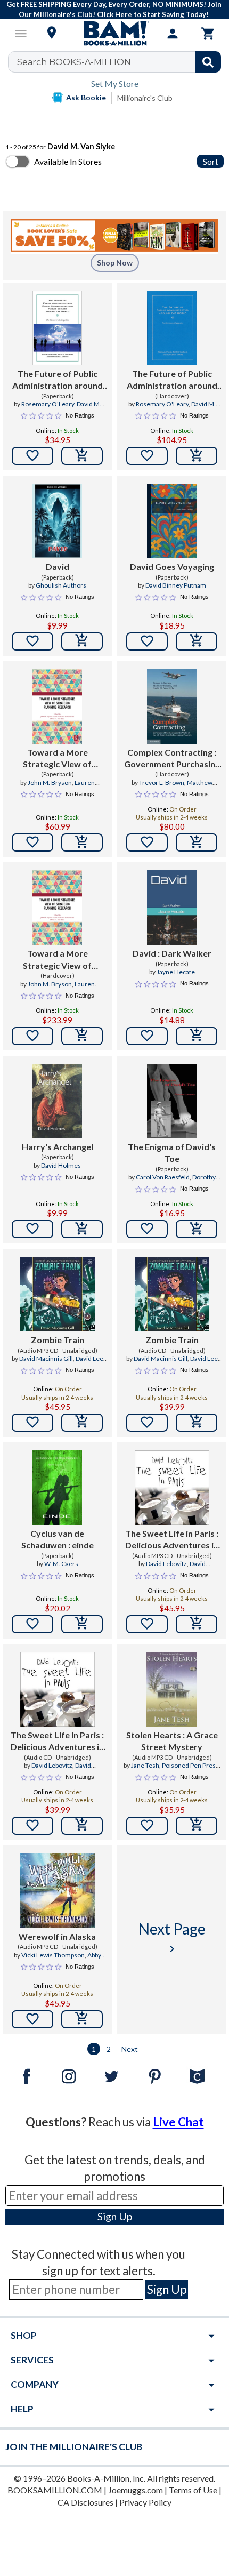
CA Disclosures (85, 2502)
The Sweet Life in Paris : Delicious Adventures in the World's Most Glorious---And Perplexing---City (172, 1540)
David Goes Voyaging (172, 567)
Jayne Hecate (176, 972)
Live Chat (178, 2122)
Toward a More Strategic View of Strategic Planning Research (57, 759)
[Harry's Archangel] (57, 1101)
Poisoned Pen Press (190, 1765)
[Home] (114, 34)
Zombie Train (58, 1340)
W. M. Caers (61, 1564)
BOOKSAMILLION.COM (55, 2490)
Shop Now (115, 263)
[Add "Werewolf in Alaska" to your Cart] (82, 2019)
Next (130, 2049)
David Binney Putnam (176, 585)
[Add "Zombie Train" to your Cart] (82, 1423)
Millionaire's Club (145, 98)
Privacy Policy (145, 2502)
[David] (57, 521)
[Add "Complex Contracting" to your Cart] (197, 842)
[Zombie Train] (58, 1294)
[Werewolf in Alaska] (58, 1891)
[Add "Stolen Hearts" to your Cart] (197, 1826)
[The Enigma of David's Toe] (172, 1101)
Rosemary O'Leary (48, 404)
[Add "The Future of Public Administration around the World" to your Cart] (82, 456)
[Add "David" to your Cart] (82, 641)
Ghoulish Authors (61, 585)
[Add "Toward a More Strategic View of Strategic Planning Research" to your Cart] (82, 842)
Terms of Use (193, 2490)
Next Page (172, 1937)
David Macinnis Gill (46, 1358)
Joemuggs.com (136, 2490)
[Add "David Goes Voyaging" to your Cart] (197, 641)
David (58, 567)
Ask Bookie (86, 97)
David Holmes (61, 1165)
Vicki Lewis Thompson (53, 1955)
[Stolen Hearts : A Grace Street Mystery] (172, 1689)
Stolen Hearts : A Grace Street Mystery (172, 1741)
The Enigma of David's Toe (172, 1153)
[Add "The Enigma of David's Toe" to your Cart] (197, 1229)
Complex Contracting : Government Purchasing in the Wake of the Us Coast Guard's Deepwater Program (172, 759)
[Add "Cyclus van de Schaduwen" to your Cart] (82, 1624)
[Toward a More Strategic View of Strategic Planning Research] (57, 707)
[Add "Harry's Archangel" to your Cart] (82, 1229)
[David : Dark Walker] (172, 908)
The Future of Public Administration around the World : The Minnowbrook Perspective (58, 380)
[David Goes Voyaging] (172, 521)
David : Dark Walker (172, 953)
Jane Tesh (145, 1765)
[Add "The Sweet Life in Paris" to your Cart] (197, 1624)
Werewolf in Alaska (57, 1936)
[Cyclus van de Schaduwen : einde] (57, 1488)
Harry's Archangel (58, 1147)
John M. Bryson (50, 783)
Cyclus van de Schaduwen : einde (58, 1539)
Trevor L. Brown (162, 783)
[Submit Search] (208, 62)
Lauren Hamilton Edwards (53, 787)
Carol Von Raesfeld (163, 1177)
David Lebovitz (166, 1564)
